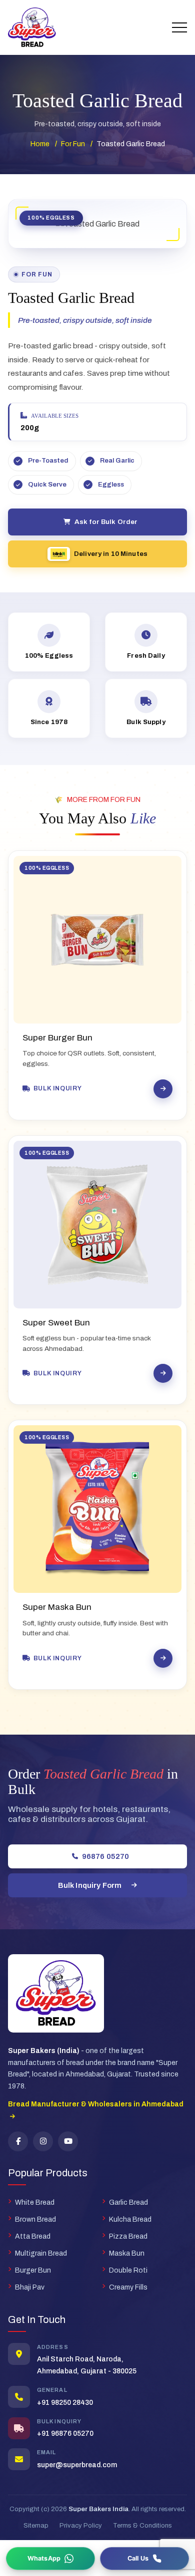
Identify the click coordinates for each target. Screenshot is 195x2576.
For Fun (73, 144)
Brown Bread (35, 2219)
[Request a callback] (144, 2559)
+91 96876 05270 (65, 2434)
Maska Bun (127, 2253)
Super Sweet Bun (56, 1323)
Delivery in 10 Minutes (111, 554)
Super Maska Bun (57, 1607)
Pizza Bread (128, 2236)
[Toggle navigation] (179, 27)
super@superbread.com (77, 2465)
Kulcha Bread (130, 2219)
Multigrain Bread (41, 2253)
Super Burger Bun (57, 1038)
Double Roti (128, 2270)
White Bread (35, 2202)
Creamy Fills (128, 2287)
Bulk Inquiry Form (90, 1885)
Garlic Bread (128, 2202)
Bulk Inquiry (57, 1088)
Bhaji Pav (30, 2287)
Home (40, 144)
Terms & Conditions (142, 2526)
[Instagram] (43, 2141)
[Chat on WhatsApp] (50, 2559)
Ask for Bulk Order (106, 522)
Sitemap (36, 2526)
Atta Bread (33, 2236)
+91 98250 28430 (65, 2403)
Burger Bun (33, 2270)
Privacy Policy (81, 2526)
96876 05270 (106, 1856)
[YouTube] (68, 2141)
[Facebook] (18, 2141)
